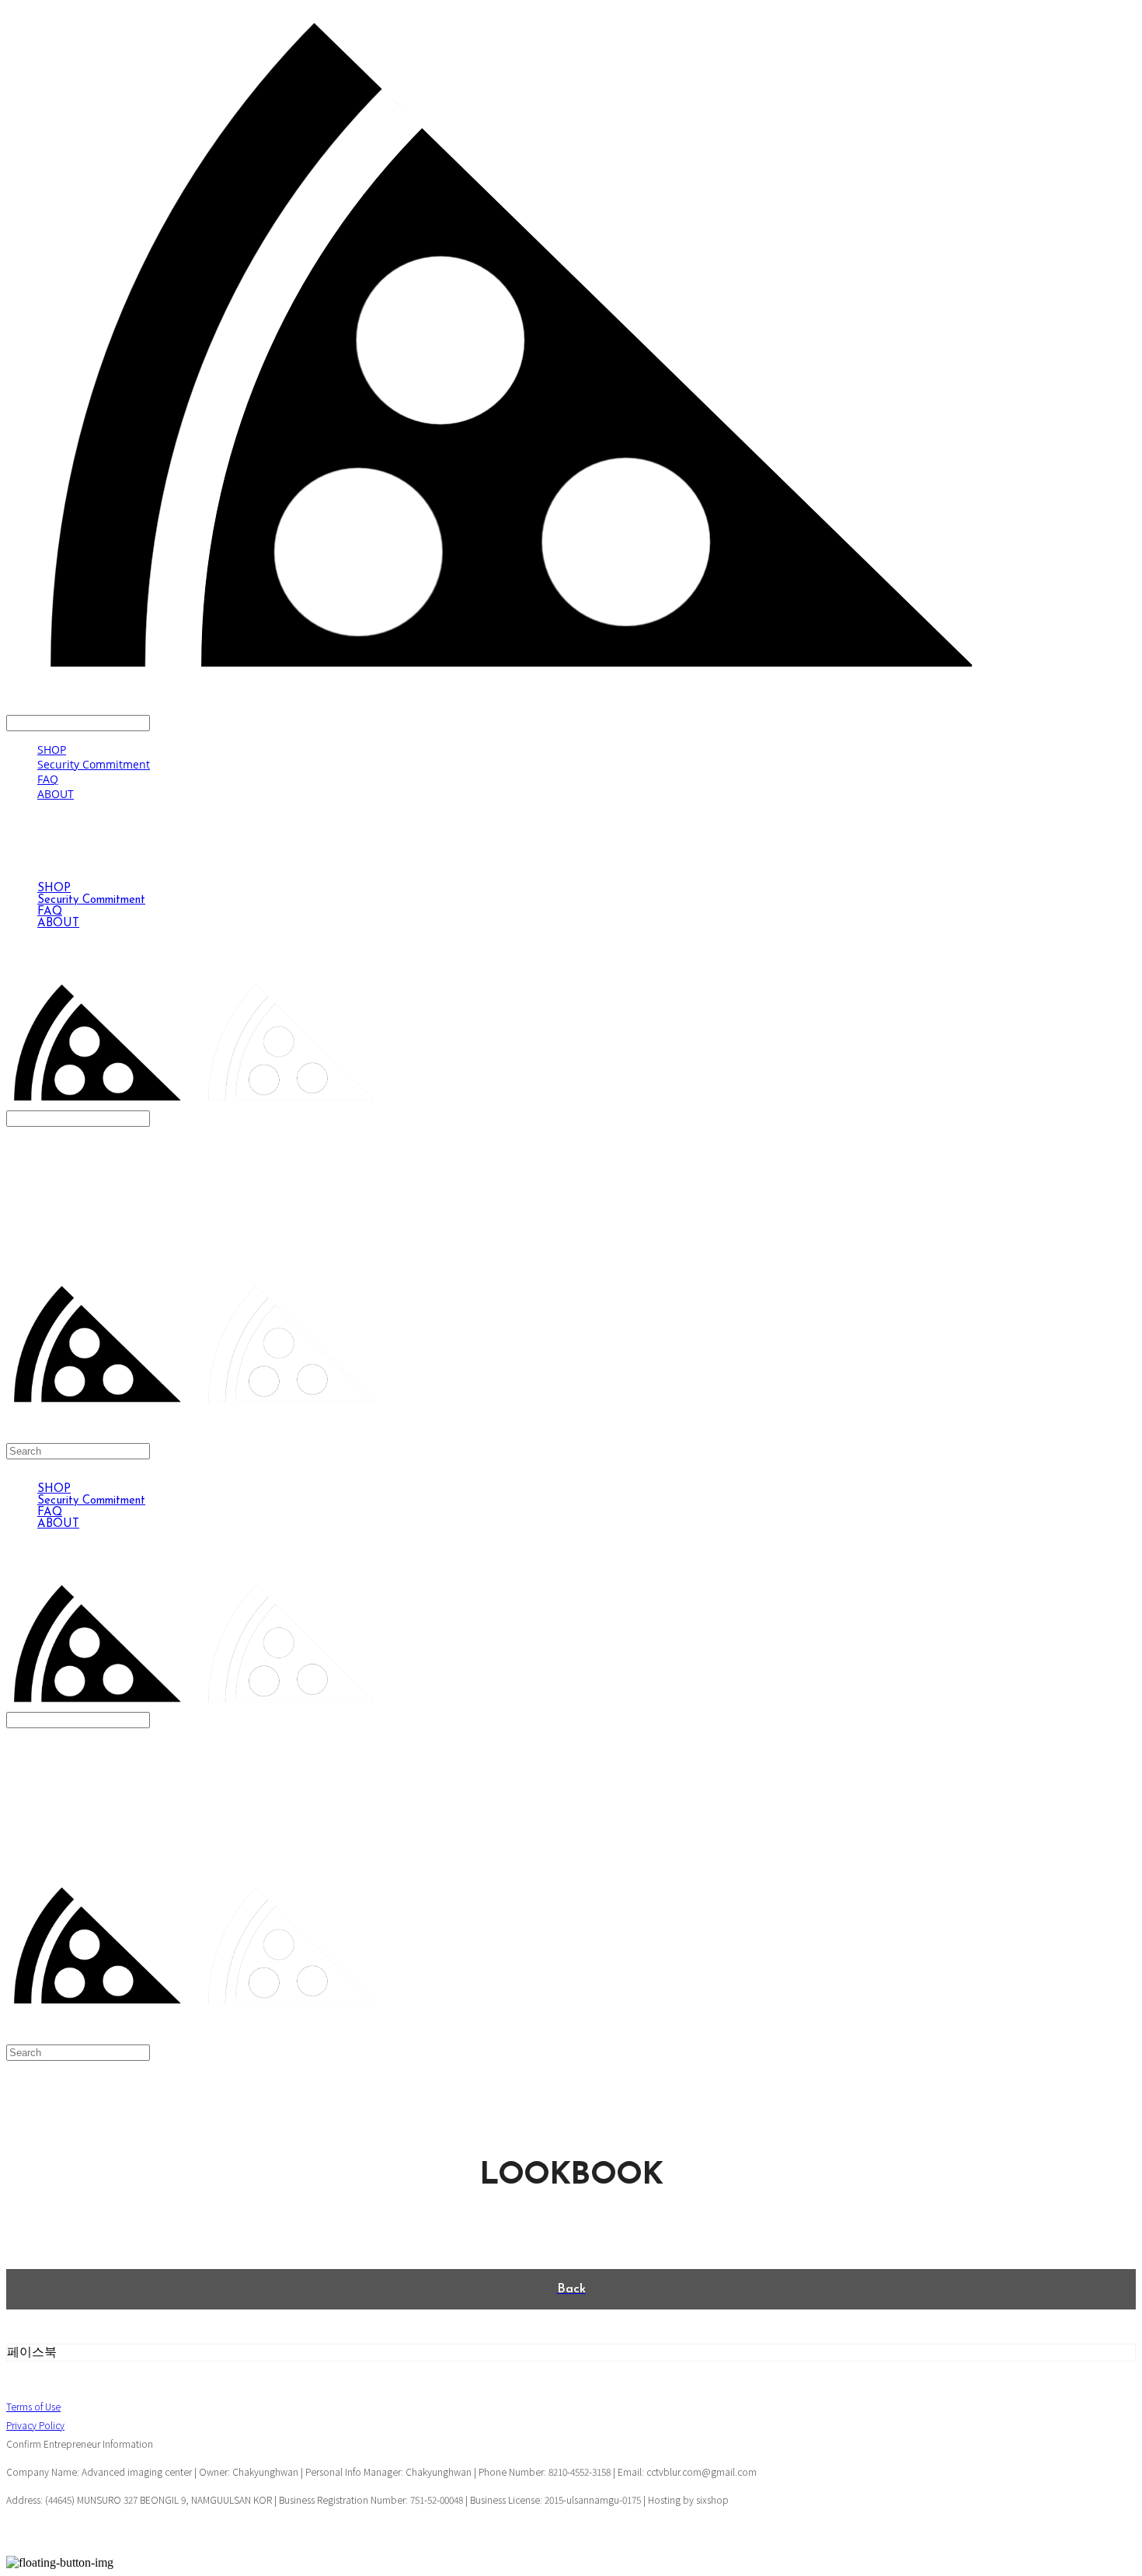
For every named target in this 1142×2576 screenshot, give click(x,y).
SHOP (52, 749)
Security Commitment (94, 764)
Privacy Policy (35, 2425)
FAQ (48, 779)
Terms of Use (33, 2406)
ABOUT (56, 794)
